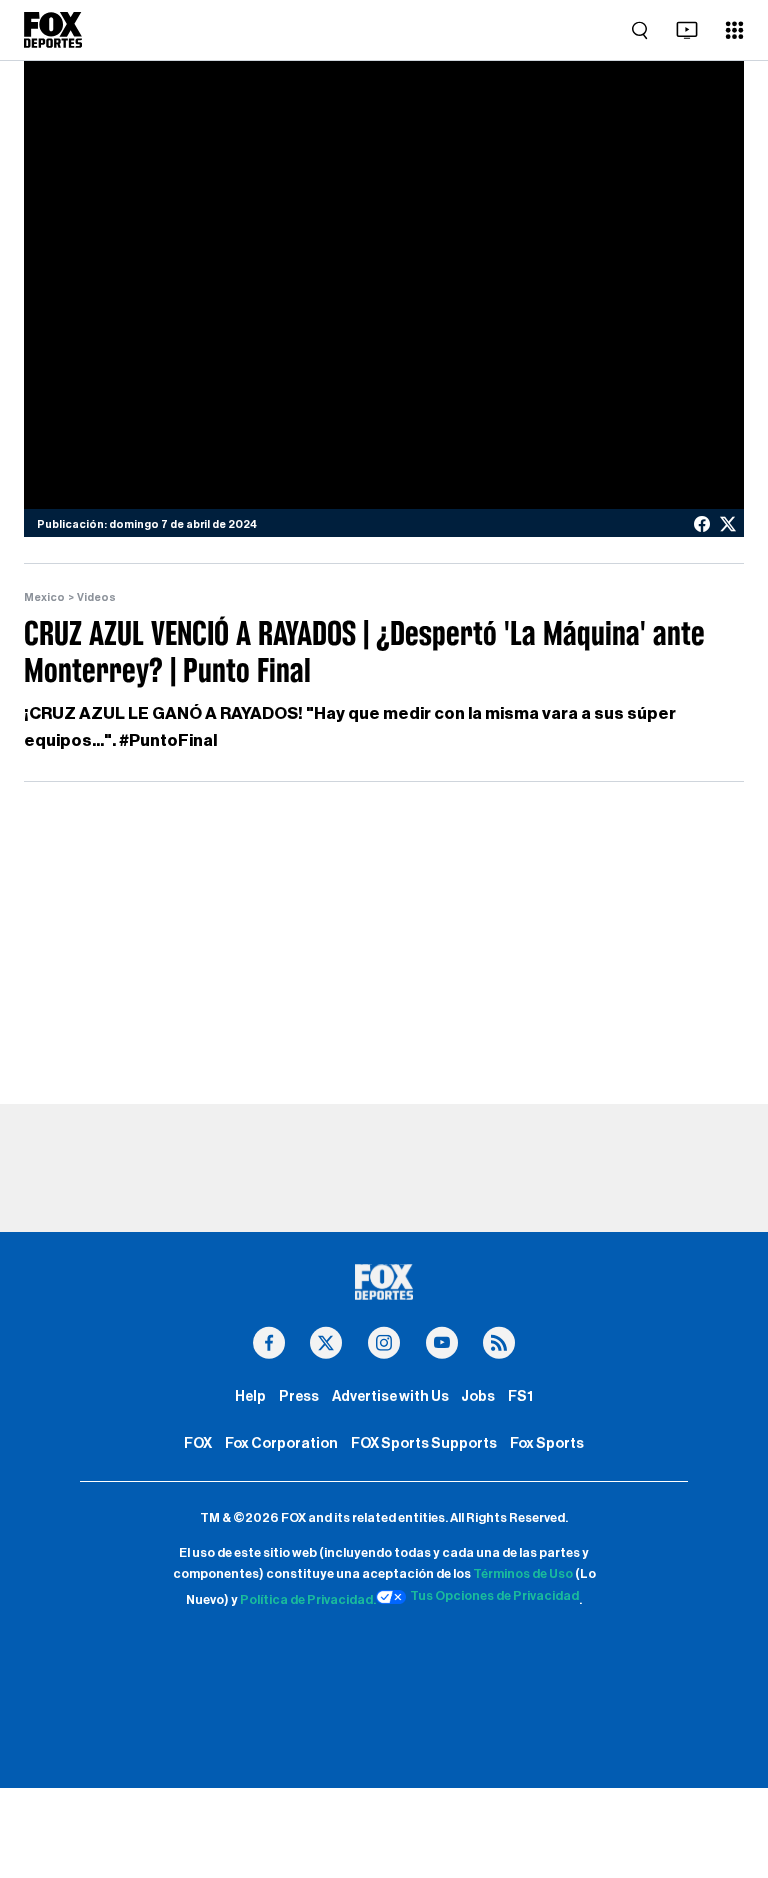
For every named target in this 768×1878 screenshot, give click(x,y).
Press (299, 1396)
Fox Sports (547, 1443)
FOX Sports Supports (424, 1443)
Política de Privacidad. (308, 1600)
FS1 (520, 1396)
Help (250, 1396)
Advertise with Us (390, 1396)
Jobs (478, 1396)
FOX (198, 1443)
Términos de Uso (523, 1574)
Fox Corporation (281, 1443)
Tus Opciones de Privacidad (494, 1596)
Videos (96, 597)
